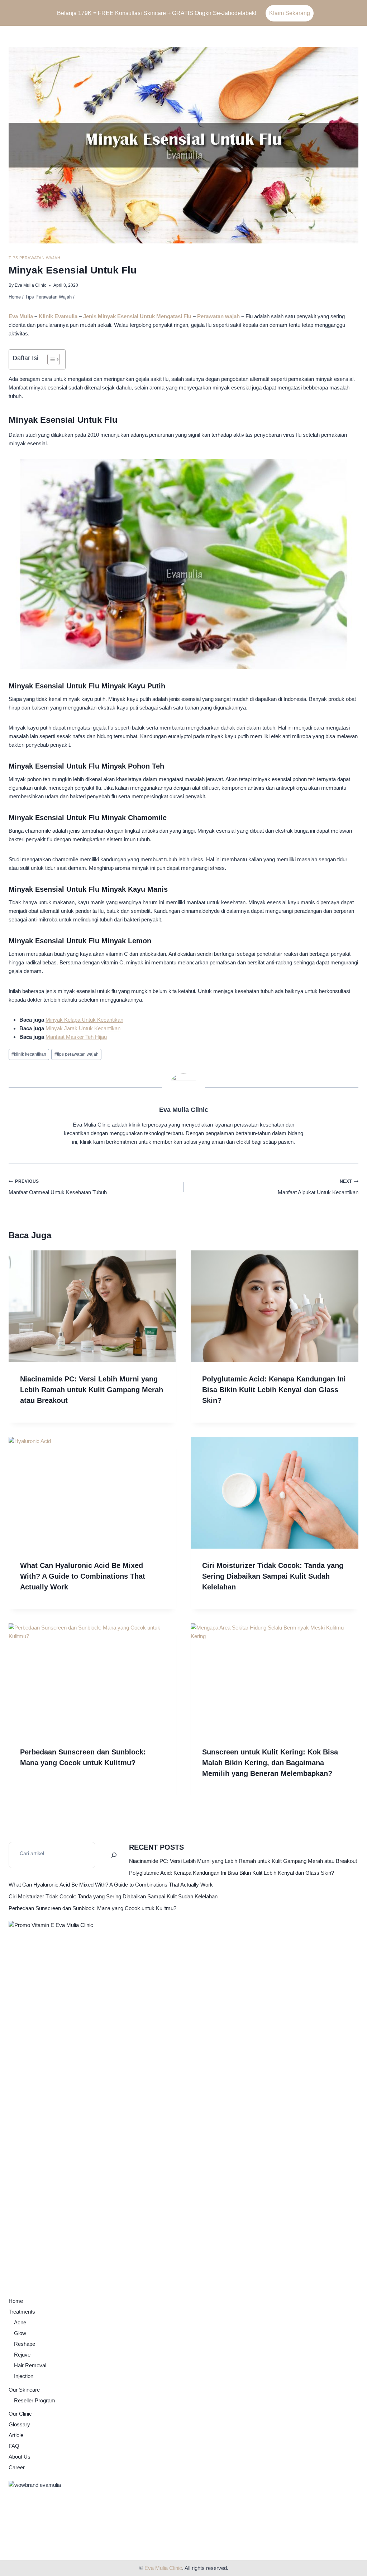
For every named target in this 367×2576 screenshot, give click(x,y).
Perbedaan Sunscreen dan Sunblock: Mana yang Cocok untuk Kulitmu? (92, 1908)
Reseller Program (35, 2400)
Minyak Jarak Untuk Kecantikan (83, 1028)
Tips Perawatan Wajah (35, 258)
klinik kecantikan (29, 1054)
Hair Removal (30, 2365)
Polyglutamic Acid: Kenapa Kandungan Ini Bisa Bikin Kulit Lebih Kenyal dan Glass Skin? (274, 1390)
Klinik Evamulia (59, 316)
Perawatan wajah (218, 316)
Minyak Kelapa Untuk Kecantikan (84, 1020)
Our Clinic (20, 2414)
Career (17, 2467)
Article (16, 2435)
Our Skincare (24, 2390)
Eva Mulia (22, 316)
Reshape (25, 2344)
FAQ (14, 2446)
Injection (24, 2376)
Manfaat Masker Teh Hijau (76, 1037)
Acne (20, 2322)
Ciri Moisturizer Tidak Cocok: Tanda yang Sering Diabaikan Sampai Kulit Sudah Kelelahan (273, 1576)
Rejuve (22, 2355)
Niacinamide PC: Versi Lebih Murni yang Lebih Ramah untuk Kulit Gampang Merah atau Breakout (92, 1390)
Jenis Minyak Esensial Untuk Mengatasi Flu (138, 316)
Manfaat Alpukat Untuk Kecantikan (318, 1187)
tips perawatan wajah (77, 1054)
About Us (20, 2457)
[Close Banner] (360, 13)
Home (16, 2301)
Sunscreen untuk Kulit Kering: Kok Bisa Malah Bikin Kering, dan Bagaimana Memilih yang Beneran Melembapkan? (270, 1763)
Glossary (19, 2424)
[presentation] (92, 1306)
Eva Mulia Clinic (30, 285)
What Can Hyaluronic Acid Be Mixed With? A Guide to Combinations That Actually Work (83, 1576)
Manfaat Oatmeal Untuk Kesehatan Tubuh (58, 1187)
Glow (20, 2333)
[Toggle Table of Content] (50, 359)
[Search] (114, 1855)
